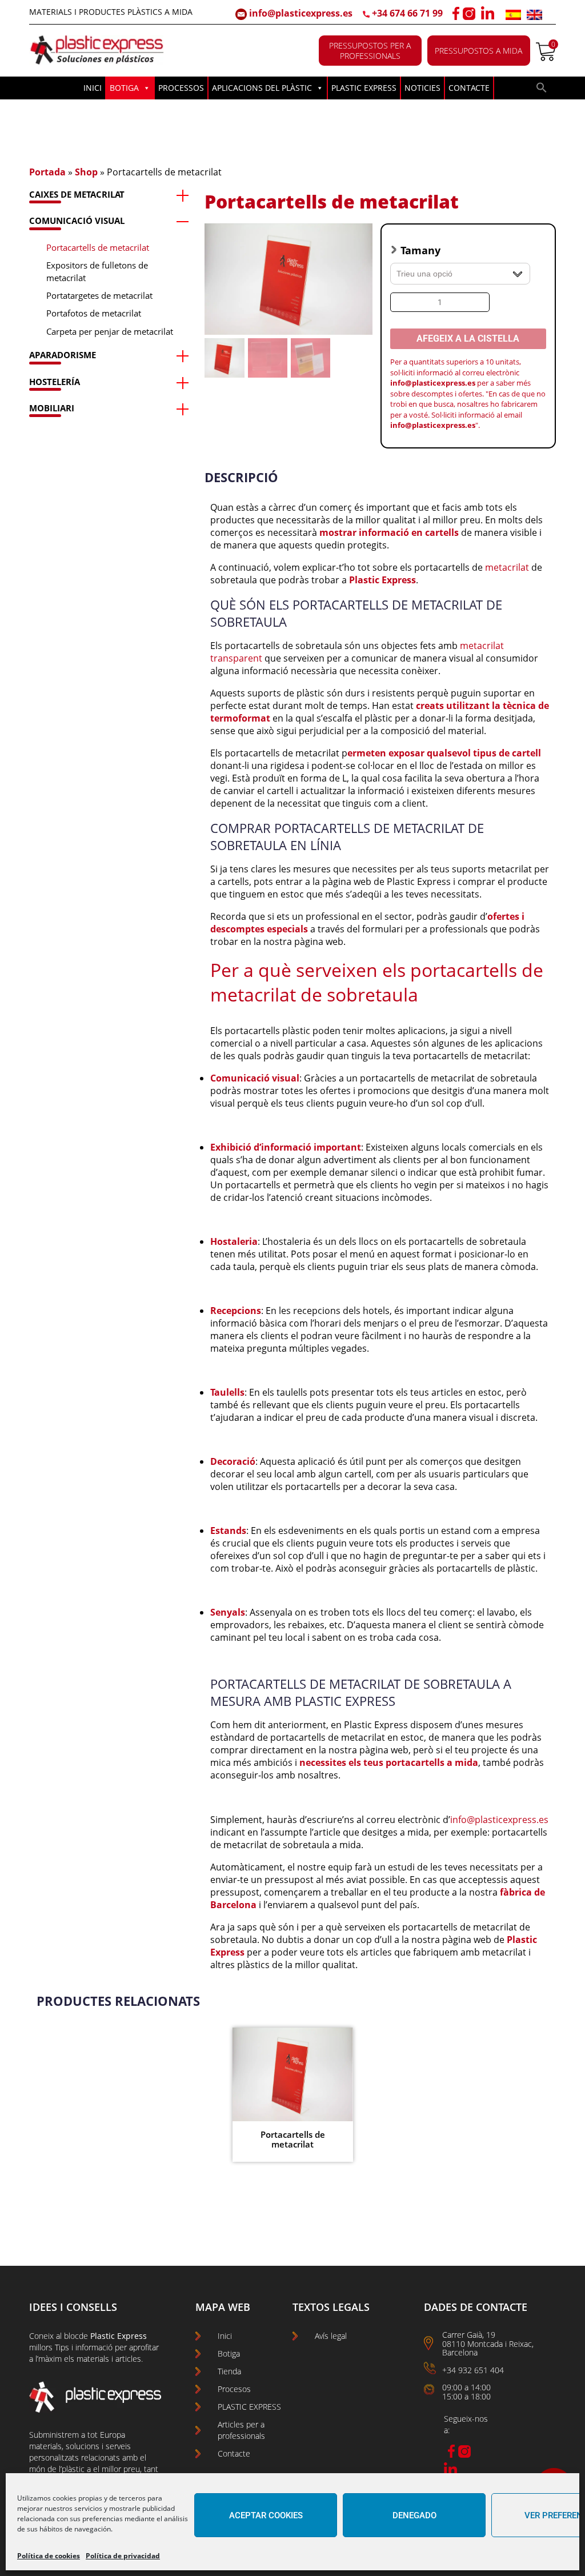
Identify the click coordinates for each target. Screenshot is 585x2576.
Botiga (229, 2353)
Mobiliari (52, 408)
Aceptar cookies (266, 2515)
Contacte (234, 2453)
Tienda (229, 2371)
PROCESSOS (181, 88)
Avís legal (331, 2336)
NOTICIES (422, 88)
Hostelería (55, 382)
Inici (225, 2336)
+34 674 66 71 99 (407, 13)
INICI (93, 88)
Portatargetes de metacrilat (99, 295)
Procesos (234, 2389)
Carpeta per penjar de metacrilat (110, 331)
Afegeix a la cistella (468, 338)
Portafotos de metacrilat (94, 313)
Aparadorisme (63, 355)
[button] (542, 90)
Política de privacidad (123, 2556)
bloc (71, 2336)
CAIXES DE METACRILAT (77, 194)
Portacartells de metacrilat (98, 247)
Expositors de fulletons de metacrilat (97, 271)
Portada (47, 172)
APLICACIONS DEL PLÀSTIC (262, 88)
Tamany (420, 250)
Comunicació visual (77, 221)
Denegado (414, 2515)
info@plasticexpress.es (300, 13)
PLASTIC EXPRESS (364, 88)
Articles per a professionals (241, 2430)
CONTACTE (469, 88)
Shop (86, 172)
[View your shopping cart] (546, 58)
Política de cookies (49, 2556)
